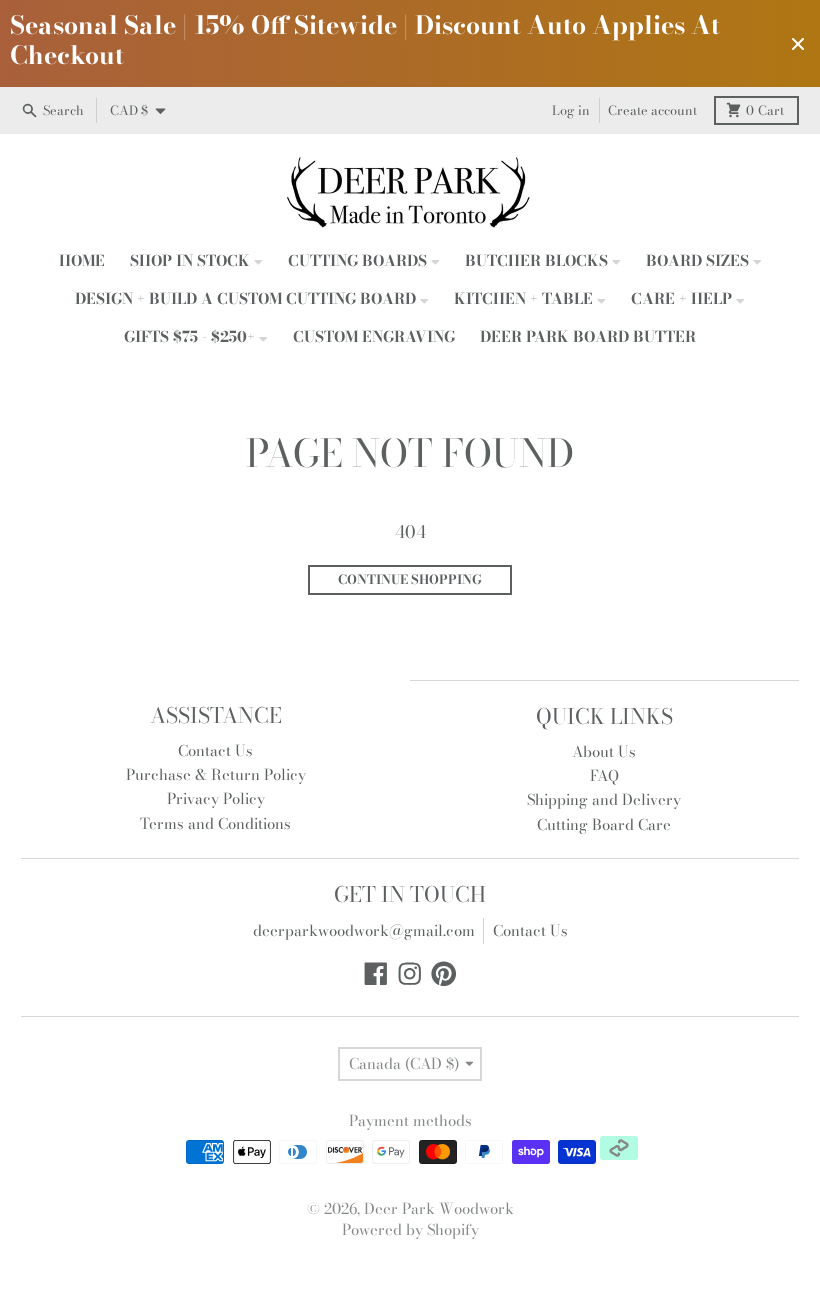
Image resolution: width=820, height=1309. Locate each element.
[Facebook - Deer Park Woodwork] (376, 974)
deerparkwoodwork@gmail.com (364, 930)
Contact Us (530, 930)
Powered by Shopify (410, 1229)
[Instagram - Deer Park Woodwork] (410, 974)
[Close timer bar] (798, 44)
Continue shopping (410, 579)
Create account (652, 110)
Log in (571, 110)
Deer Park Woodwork (439, 1208)
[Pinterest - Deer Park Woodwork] (444, 974)
